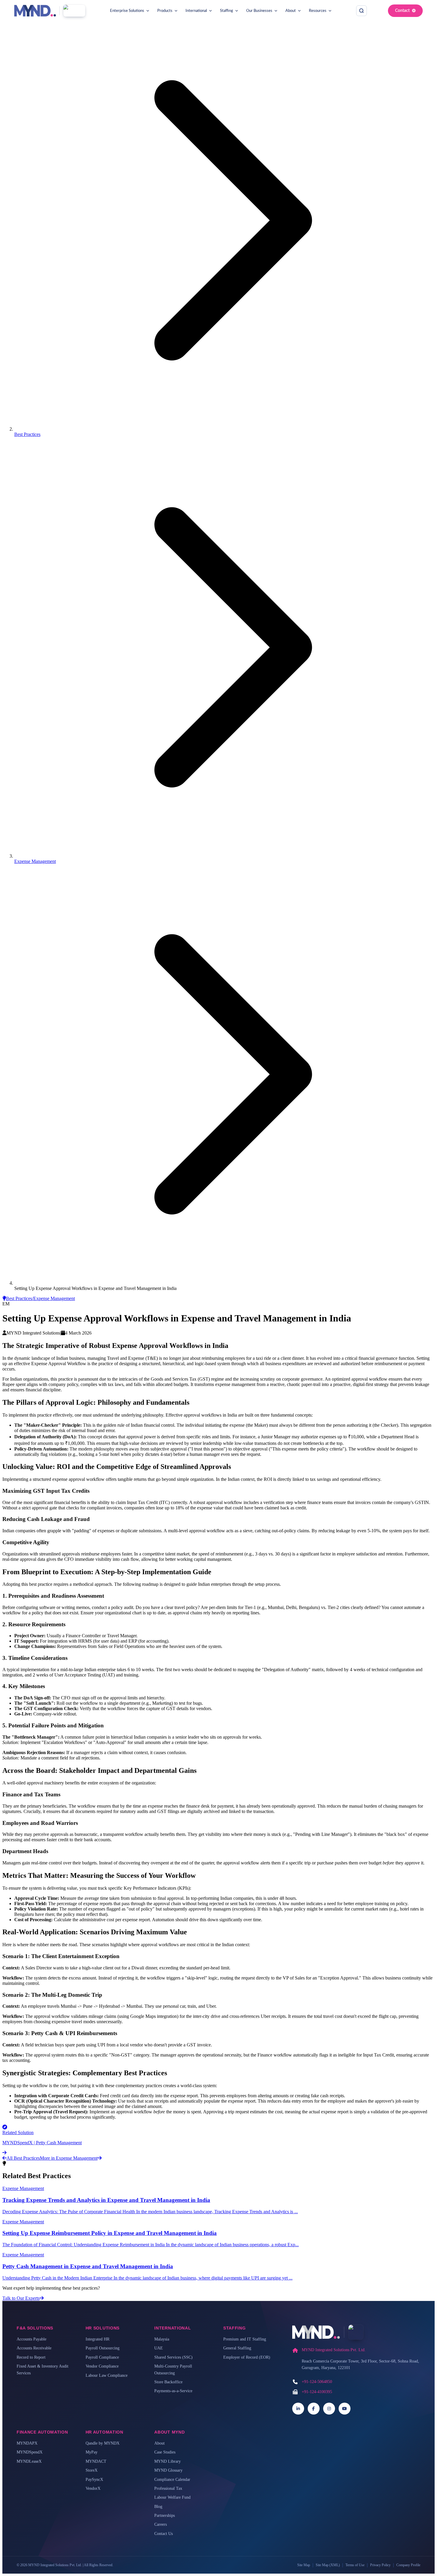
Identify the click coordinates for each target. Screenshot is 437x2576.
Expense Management (35, 861)
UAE (159, 2348)
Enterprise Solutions (127, 11)
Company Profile (408, 2565)
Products (165, 11)
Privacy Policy (380, 2565)
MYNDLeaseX (29, 2461)
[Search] (361, 11)
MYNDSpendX (30, 2452)
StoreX (92, 2470)
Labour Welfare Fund (172, 2497)
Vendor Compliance (102, 2366)
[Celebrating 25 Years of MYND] (74, 11)
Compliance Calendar (172, 2480)
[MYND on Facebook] (314, 2409)
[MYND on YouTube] (345, 2409)
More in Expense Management (69, 2158)
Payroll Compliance (102, 2357)
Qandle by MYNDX (103, 2443)
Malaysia (162, 2339)
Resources (318, 11)
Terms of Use (355, 2565)
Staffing (227, 11)
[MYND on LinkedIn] (298, 2409)
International (196, 11)
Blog (158, 2507)
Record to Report (31, 2357)
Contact (402, 11)
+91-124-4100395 (317, 2392)
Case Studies (165, 2452)
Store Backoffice (168, 2382)
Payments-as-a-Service (173, 2391)
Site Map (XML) (328, 2565)
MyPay (92, 2452)
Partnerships (165, 2515)
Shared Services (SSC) (173, 2357)
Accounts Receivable (34, 2348)
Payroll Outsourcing (103, 2348)
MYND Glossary (168, 2470)
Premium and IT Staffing (245, 2339)
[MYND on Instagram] (329, 2409)
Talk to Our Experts (21, 2298)
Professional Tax (168, 2488)
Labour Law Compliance (107, 2375)
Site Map (304, 2565)
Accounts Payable (32, 2339)
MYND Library (168, 2461)
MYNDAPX (27, 2443)
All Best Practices (23, 2158)
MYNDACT (96, 2461)
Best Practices (27, 434)
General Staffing (237, 2348)
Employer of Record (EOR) (247, 2357)
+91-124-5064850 (317, 2382)
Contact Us (164, 2534)
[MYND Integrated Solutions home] (35, 11)
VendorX (93, 2488)
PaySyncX (94, 2480)
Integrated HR (98, 2339)
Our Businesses (259, 11)
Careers (161, 2524)
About (291, 11)
